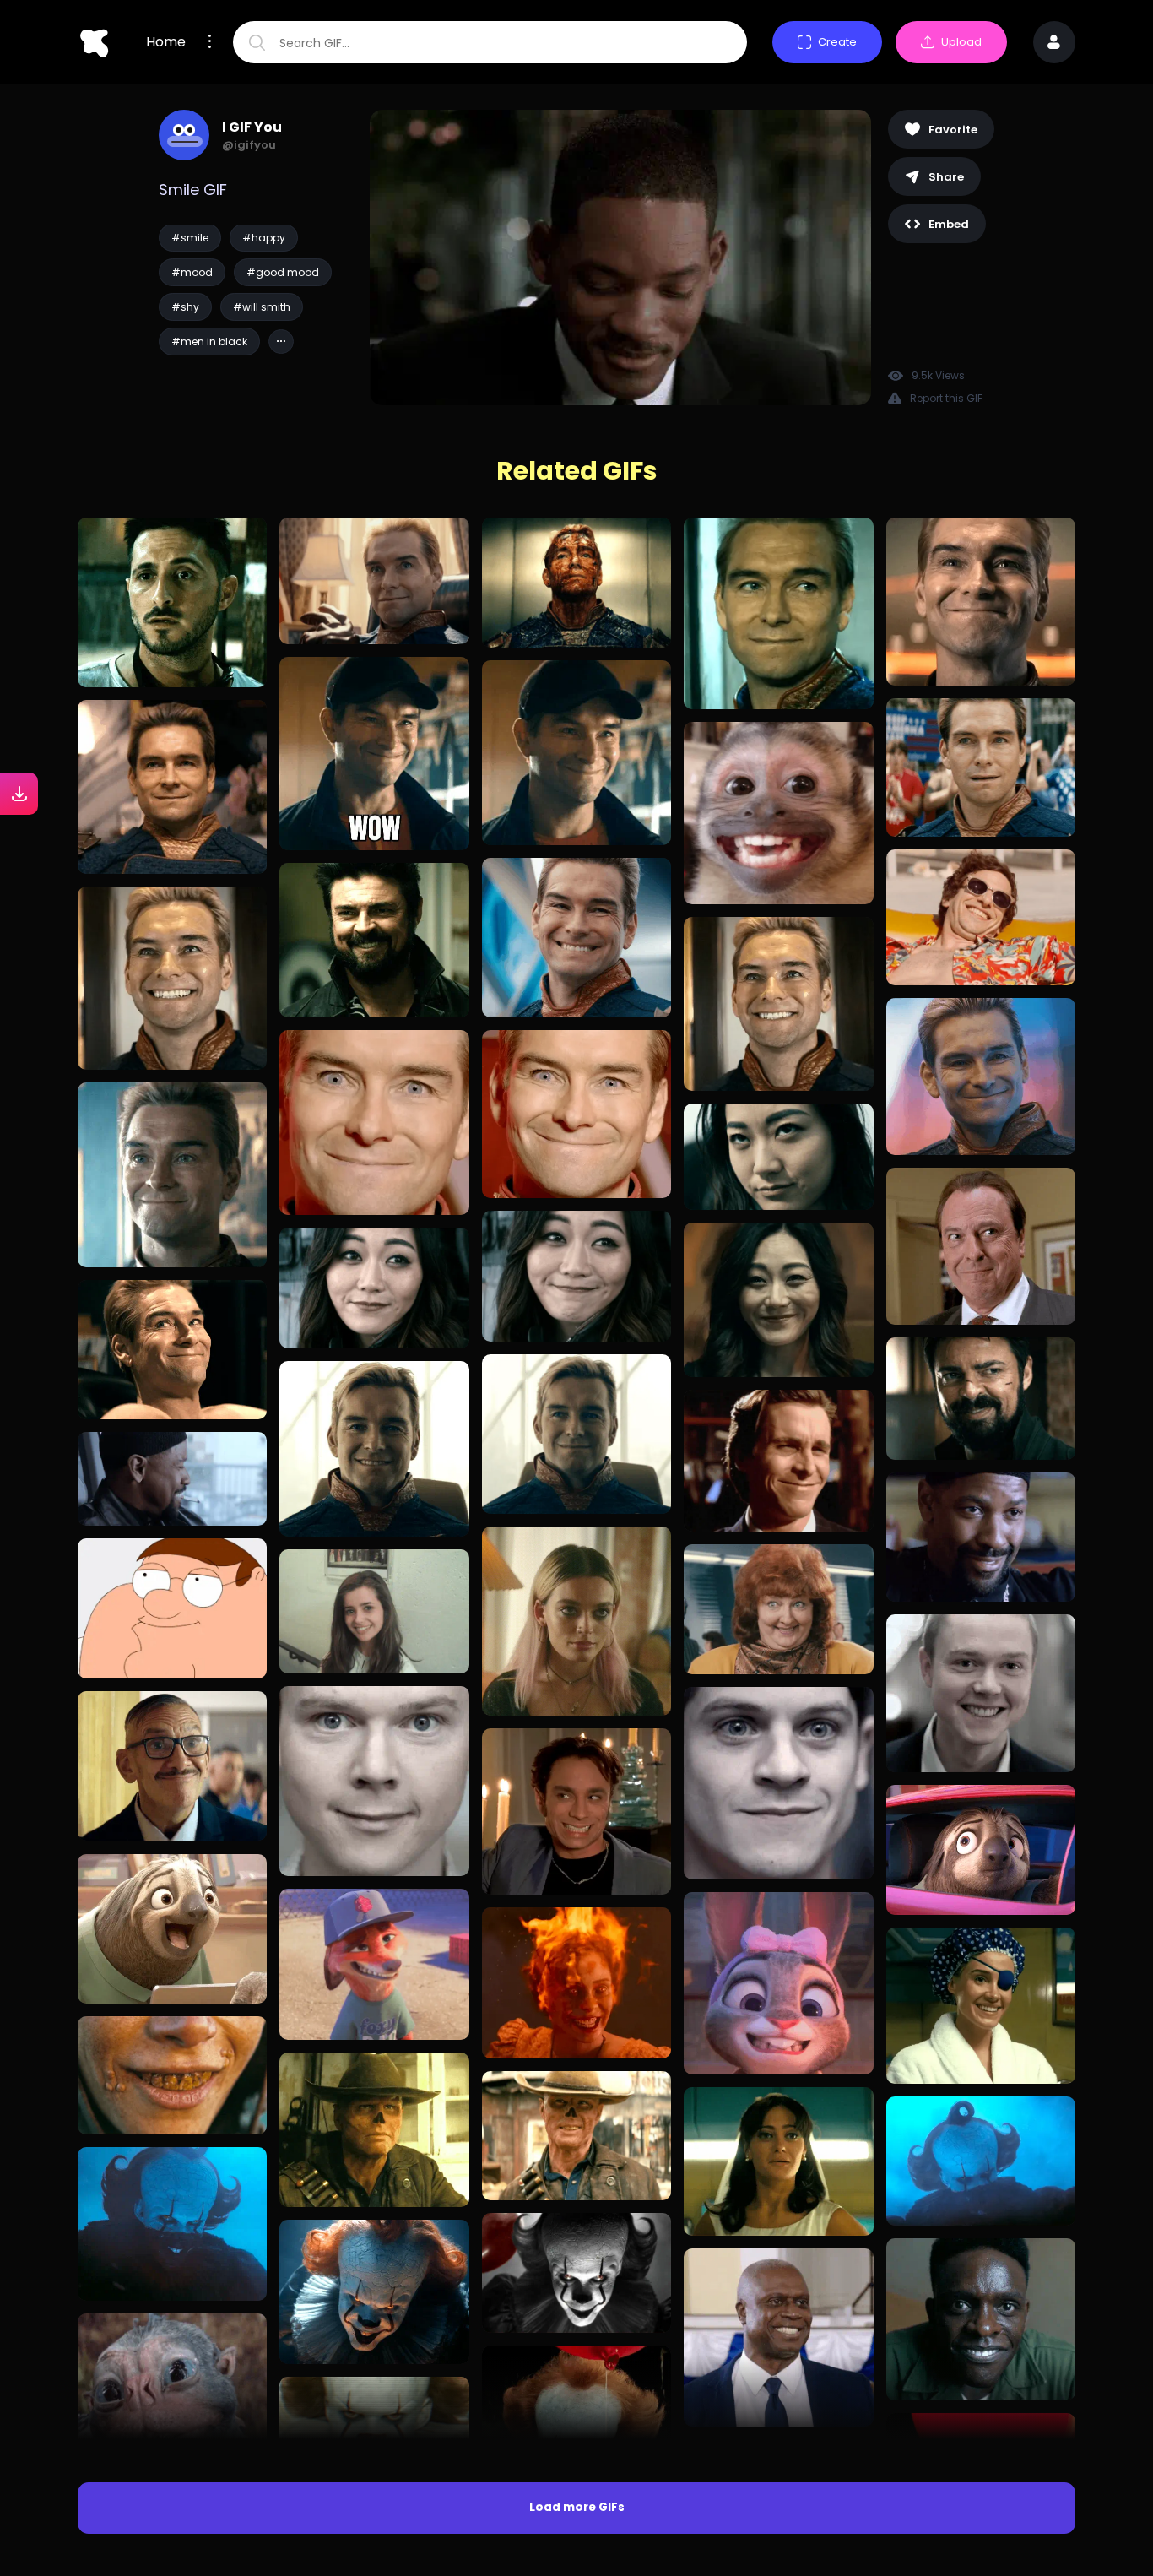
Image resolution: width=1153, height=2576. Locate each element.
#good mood (283, 272)
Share (946, 177)
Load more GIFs (577, 2507)
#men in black (209, 342)
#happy (264, 238)
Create (837, 42)
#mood (192, 272)
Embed (949, 224)
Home (166, 42)
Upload (961, 42)
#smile (190, 238)
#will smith (262, 307)
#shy (185, 307)
